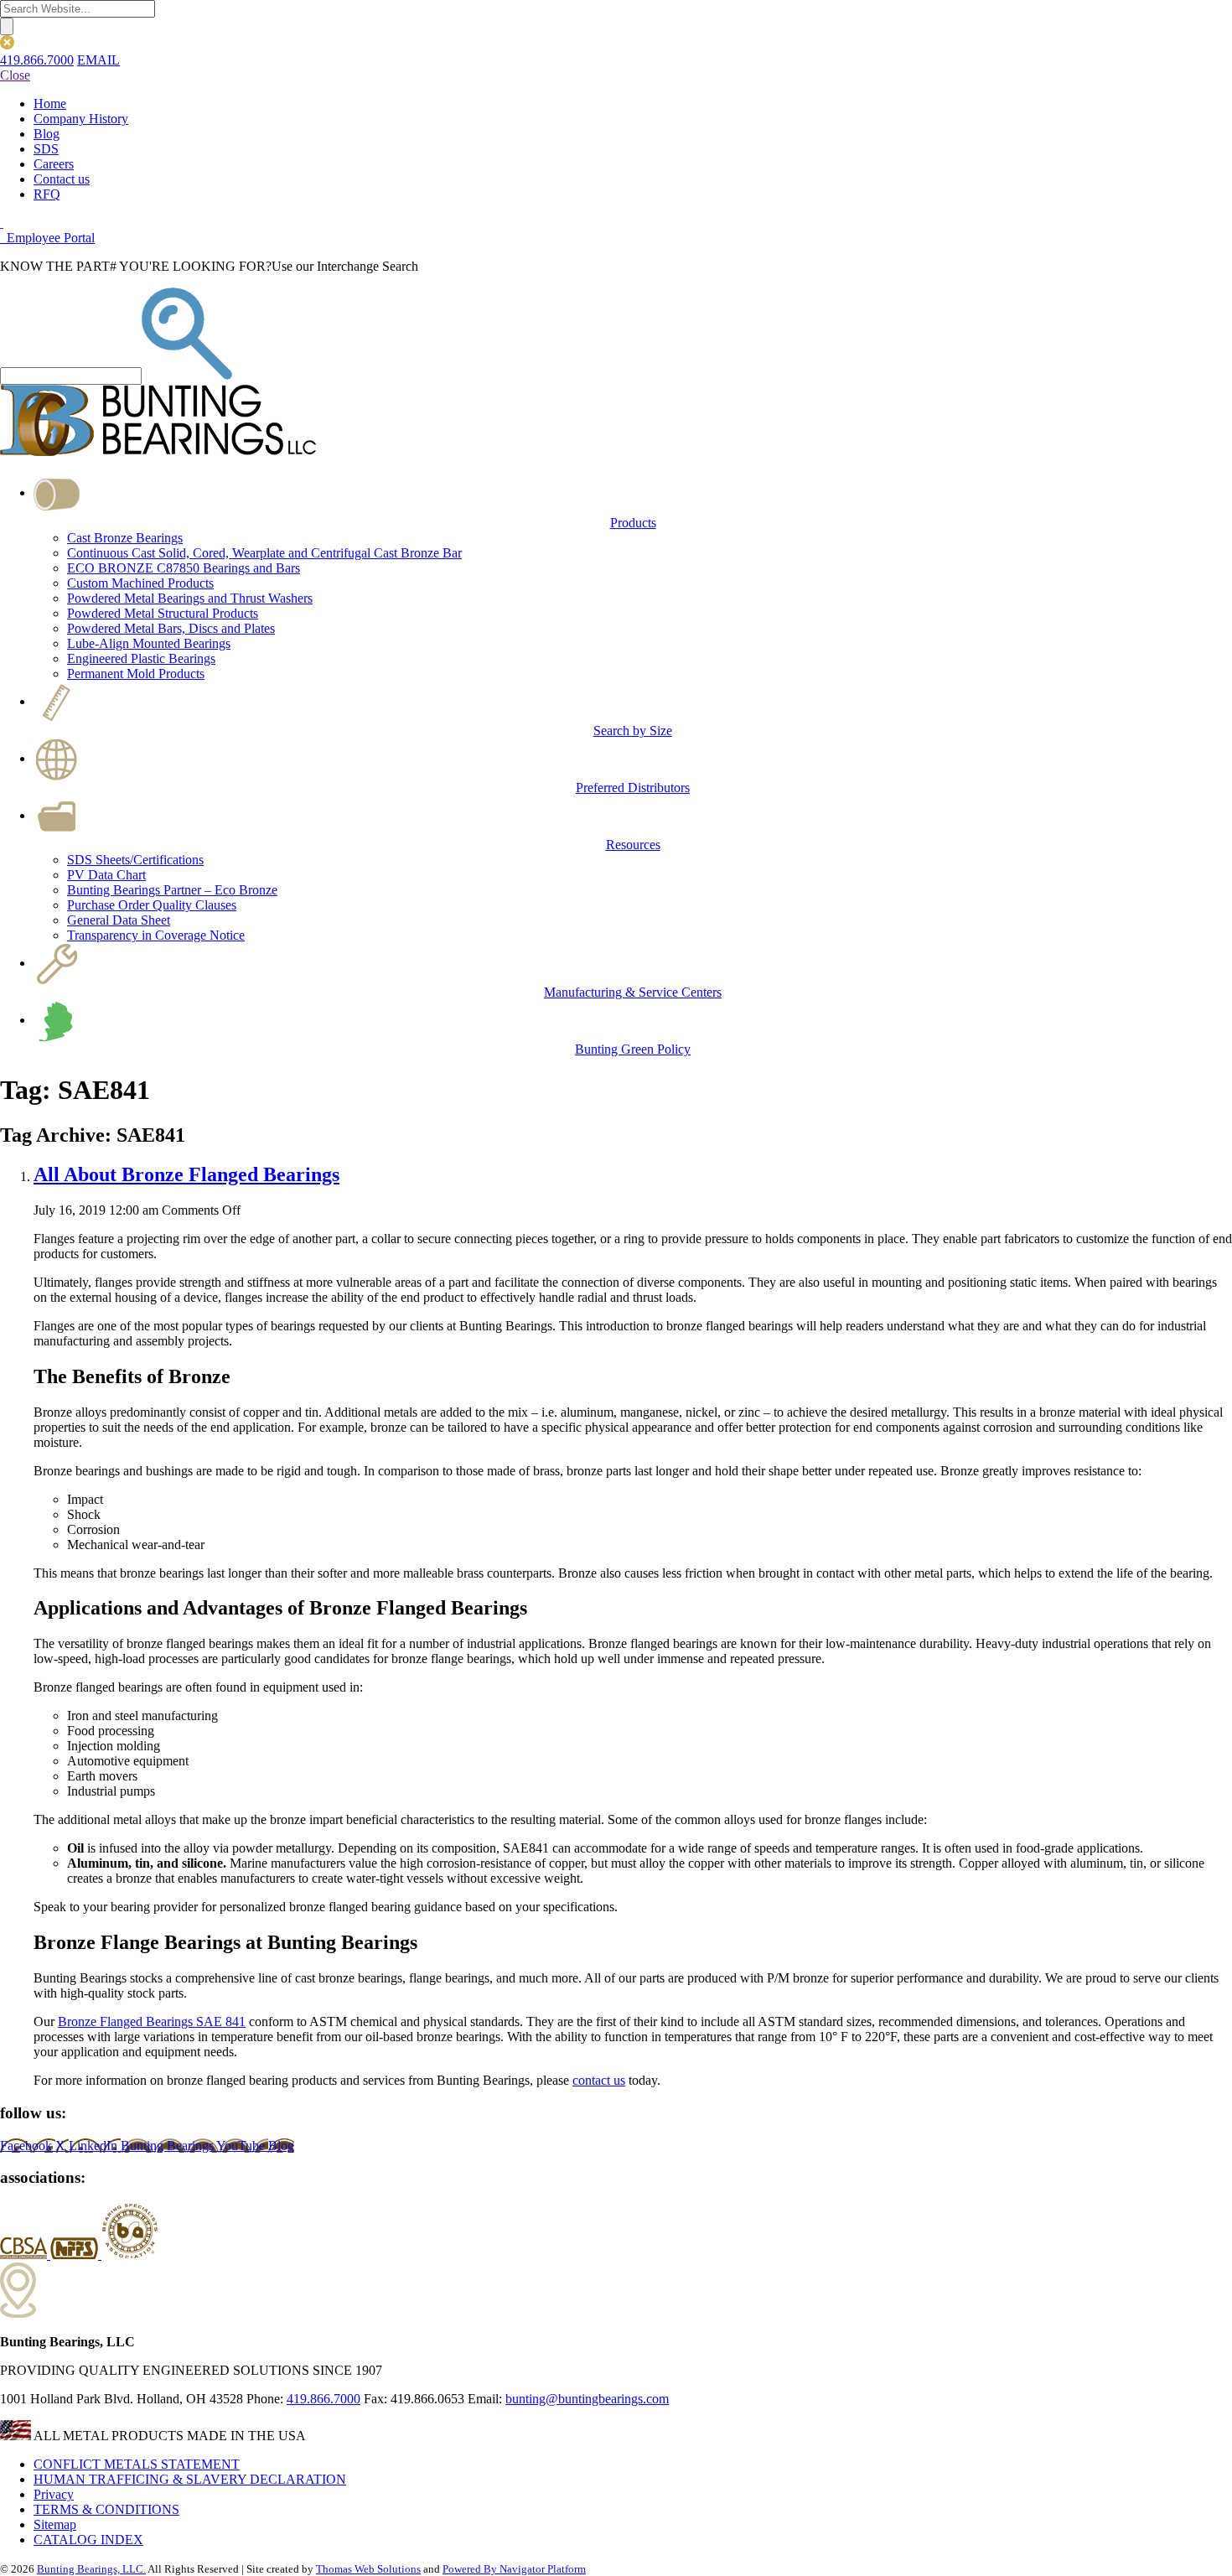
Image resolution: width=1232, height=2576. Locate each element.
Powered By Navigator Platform (514, 2569)
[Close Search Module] (7, 45)
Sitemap (55, 2524)
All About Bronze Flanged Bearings (186, 1174)
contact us (599, 2080)
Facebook (28, 2146)
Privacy (54, 2494)
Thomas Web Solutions (368, 2569)
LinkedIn (95, 2146)
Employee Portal (49, 238)
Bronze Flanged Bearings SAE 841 (152, 2021)
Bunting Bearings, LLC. (91, 2569)
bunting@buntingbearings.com (587, 2399)
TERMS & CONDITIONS (106, 2509)
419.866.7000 (37, 60)
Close (15, 75)
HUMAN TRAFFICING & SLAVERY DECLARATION (190, 2479)
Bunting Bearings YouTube (194, 2146)
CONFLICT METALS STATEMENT (137, 2464)
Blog (281, 2146)
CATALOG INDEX (88, 2540)
